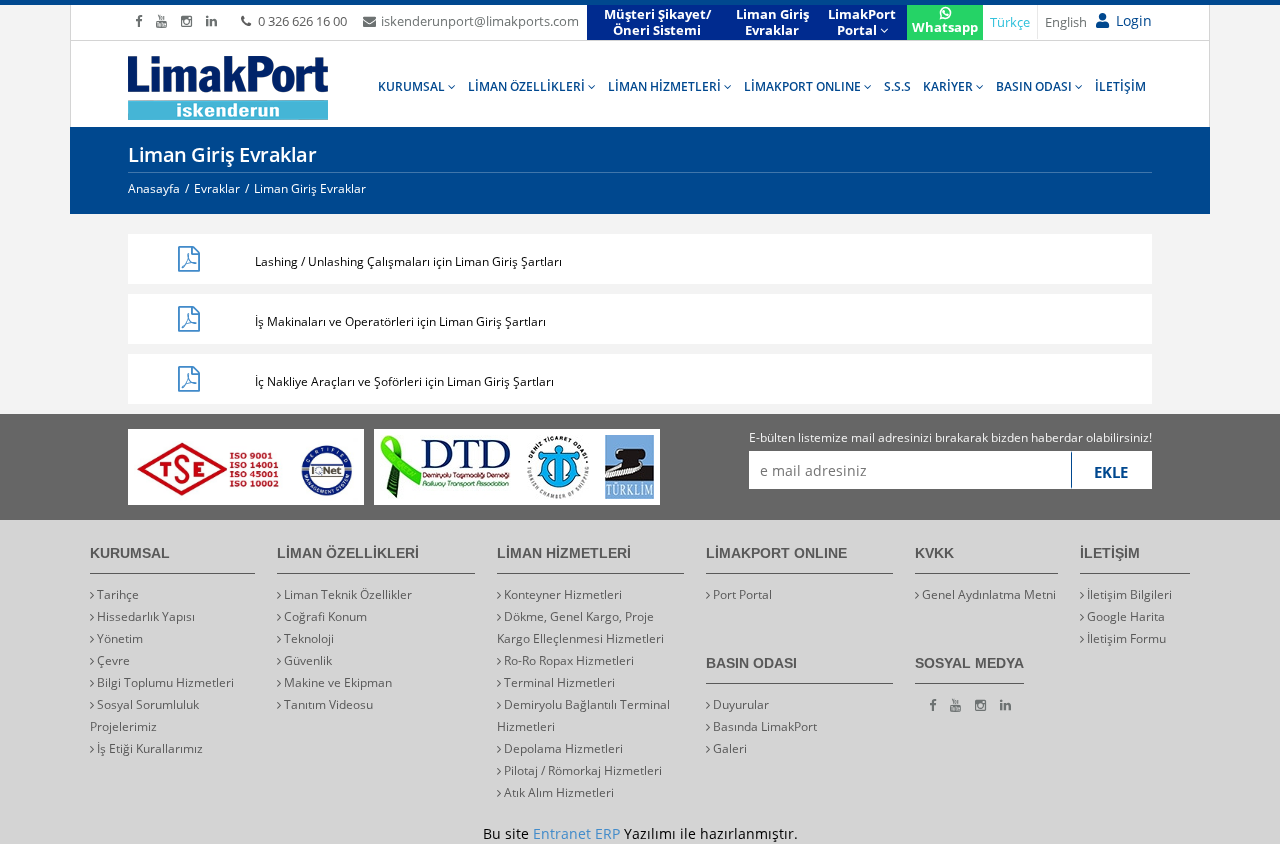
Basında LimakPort (763, 726)
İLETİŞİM (1120, 86)
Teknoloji (307, 638)
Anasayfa (154, 188)
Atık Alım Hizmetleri (557, 792)
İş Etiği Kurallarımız (148, 748)
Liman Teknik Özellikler (346, 594)
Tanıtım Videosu (327, 704)
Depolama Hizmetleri (562, 748)
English (1066, 22)
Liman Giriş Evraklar (772, 22)
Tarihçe (116, 594)
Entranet (562, 833)
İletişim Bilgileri (1128, 594)
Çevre (112, 660)
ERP (607, 833)
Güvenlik (306, 660)
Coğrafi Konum (324, 616)
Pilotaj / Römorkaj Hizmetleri (581, 770)
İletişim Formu (1125, 638)
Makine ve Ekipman (336, 682)
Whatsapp (945, 27)
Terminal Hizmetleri (558, 682)
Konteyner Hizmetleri (561, 594)
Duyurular (739, 704)
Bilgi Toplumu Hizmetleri (164, 682)
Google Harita (1124, 616)
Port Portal (741, 594)
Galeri (728, 748)
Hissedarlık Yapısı (144, 616)
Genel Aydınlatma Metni (987, 594)
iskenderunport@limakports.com (480, 21)
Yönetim (118, 638)
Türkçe (1010, 22)
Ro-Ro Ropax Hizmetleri (567, 660)
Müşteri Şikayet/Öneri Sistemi (657, 22)
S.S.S (897, 86)
